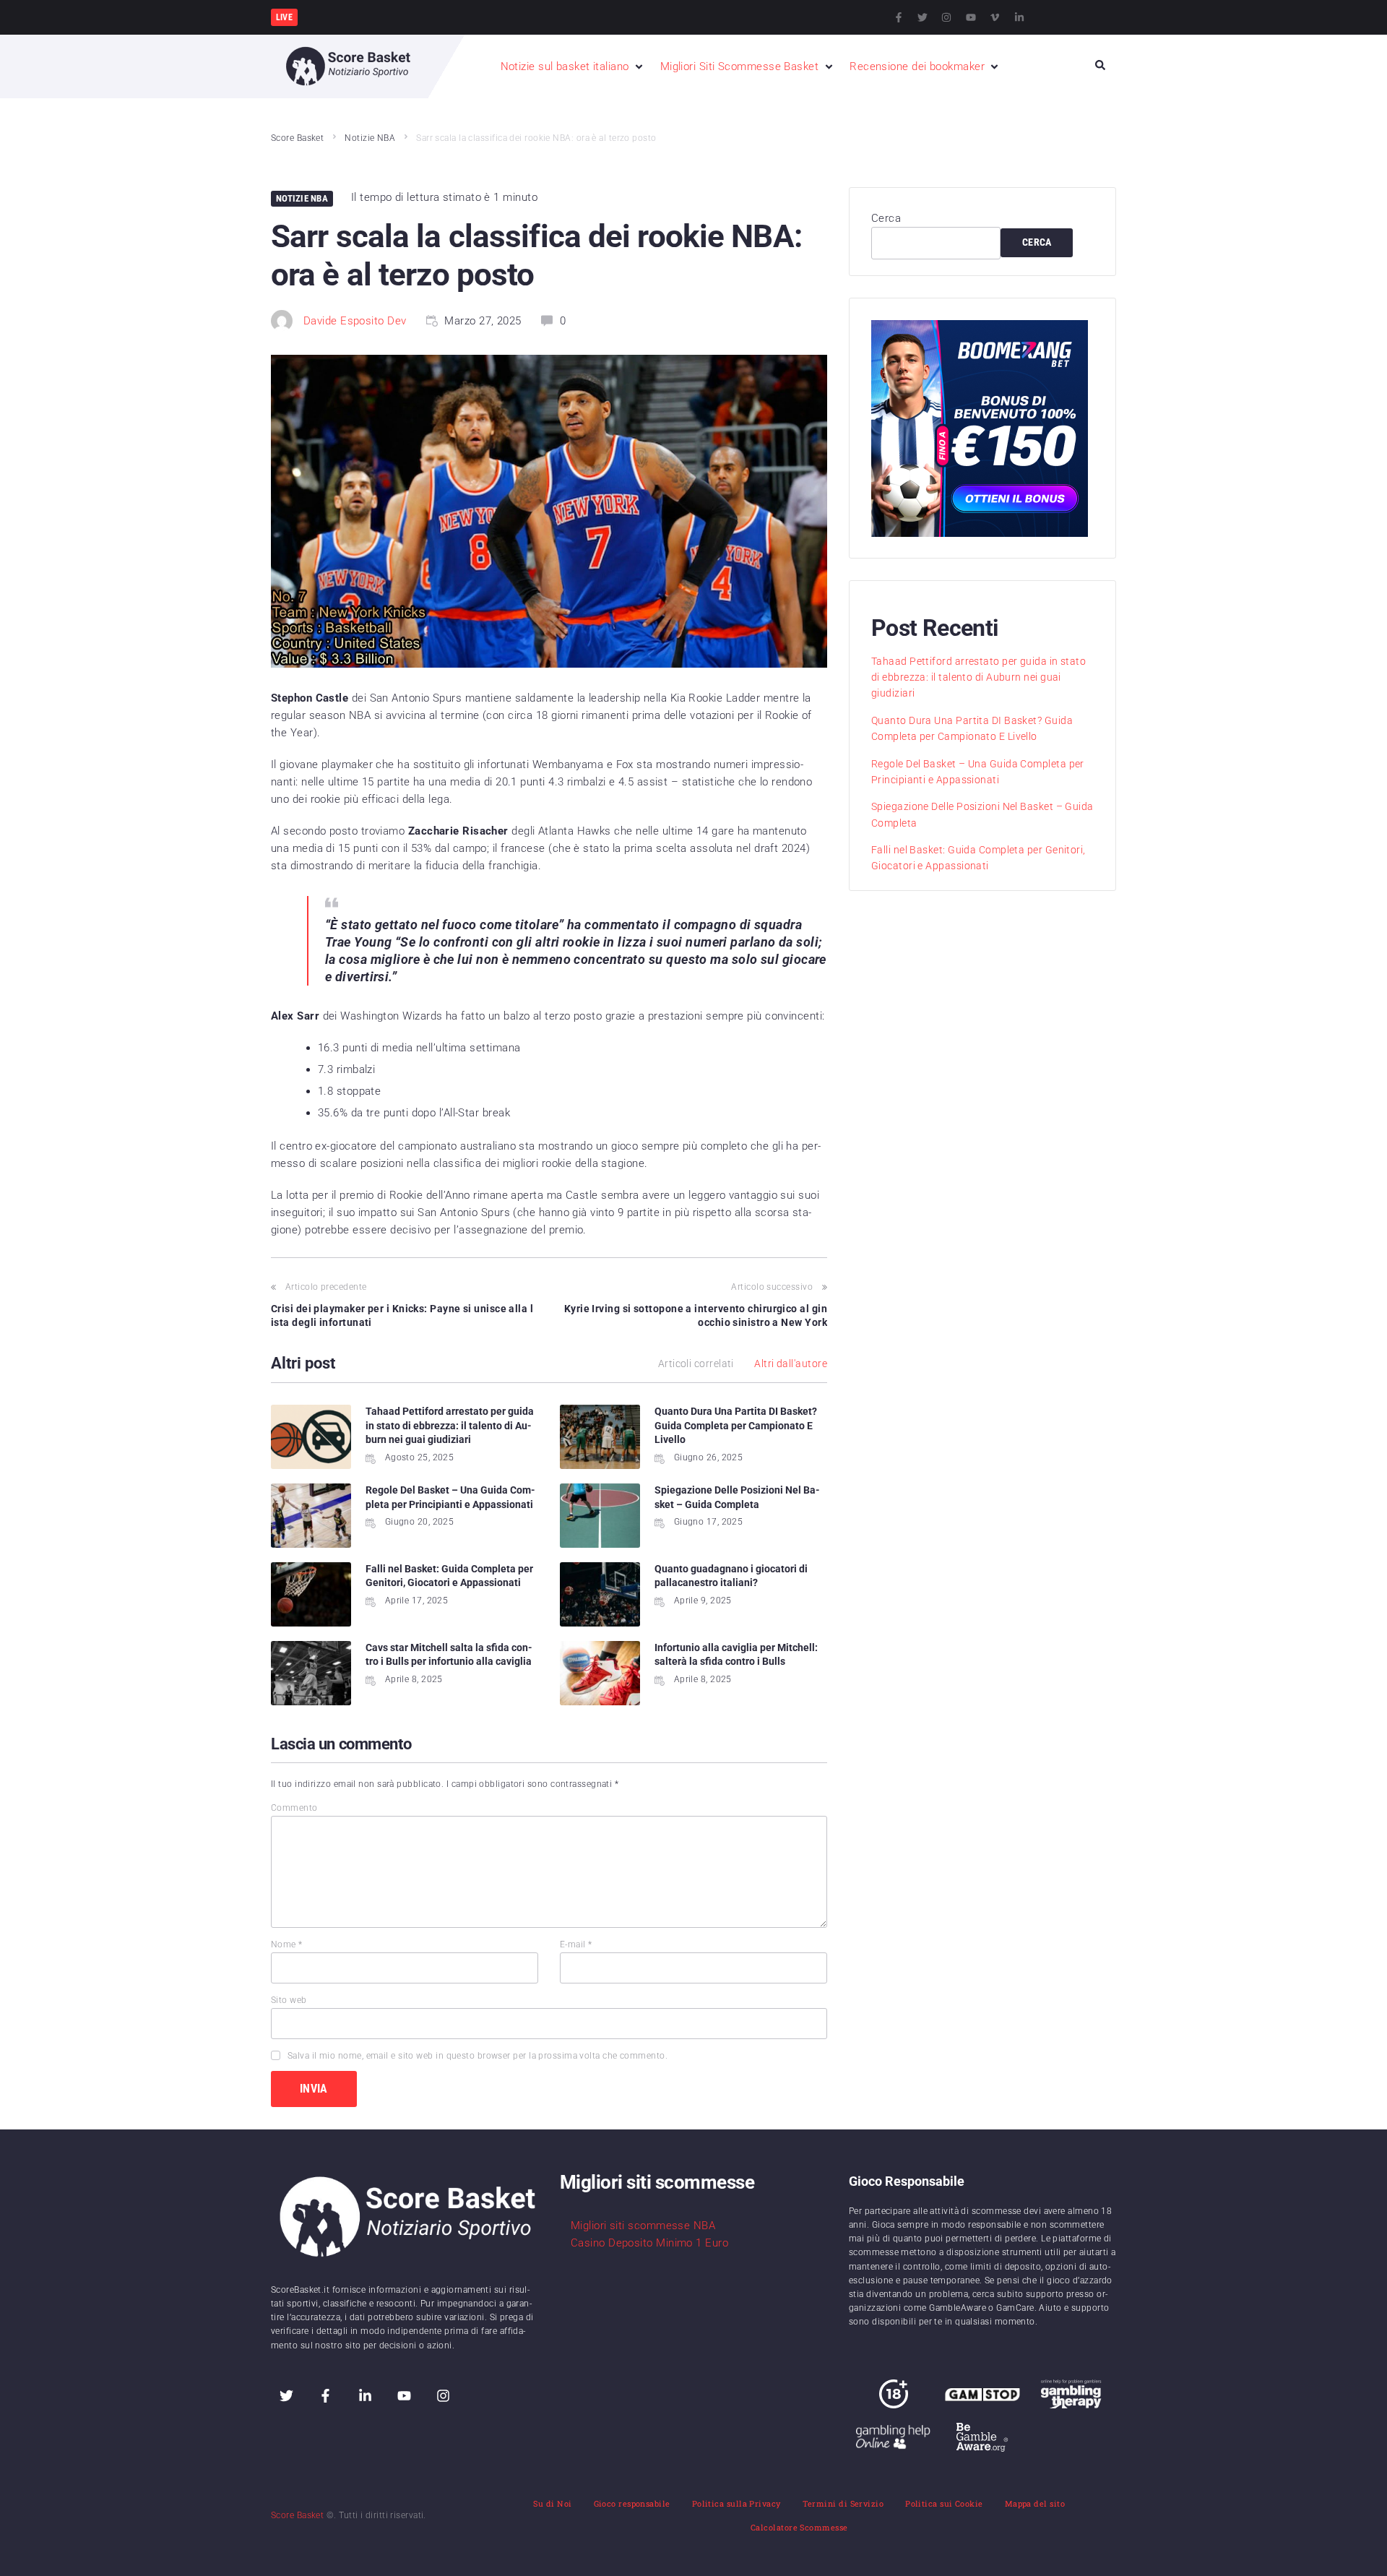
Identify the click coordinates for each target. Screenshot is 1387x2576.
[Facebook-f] (899, 17)
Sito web (289, 2000)
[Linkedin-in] (1019, 17)
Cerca (886, 218)
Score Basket (297, 138)
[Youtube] (971, 17)
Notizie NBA (370, 138)
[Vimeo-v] (995, 17)
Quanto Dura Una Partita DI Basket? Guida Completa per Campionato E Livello (736, 1425)
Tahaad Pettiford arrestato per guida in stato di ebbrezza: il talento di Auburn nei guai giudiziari (450, 1425)
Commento (294, 1808)
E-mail (576, 1944)
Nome (287, 1944)
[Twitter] (922, 17)
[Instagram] (946, 17)
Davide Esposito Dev (355, 321)
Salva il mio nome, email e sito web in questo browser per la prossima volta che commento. (478, 2056)
